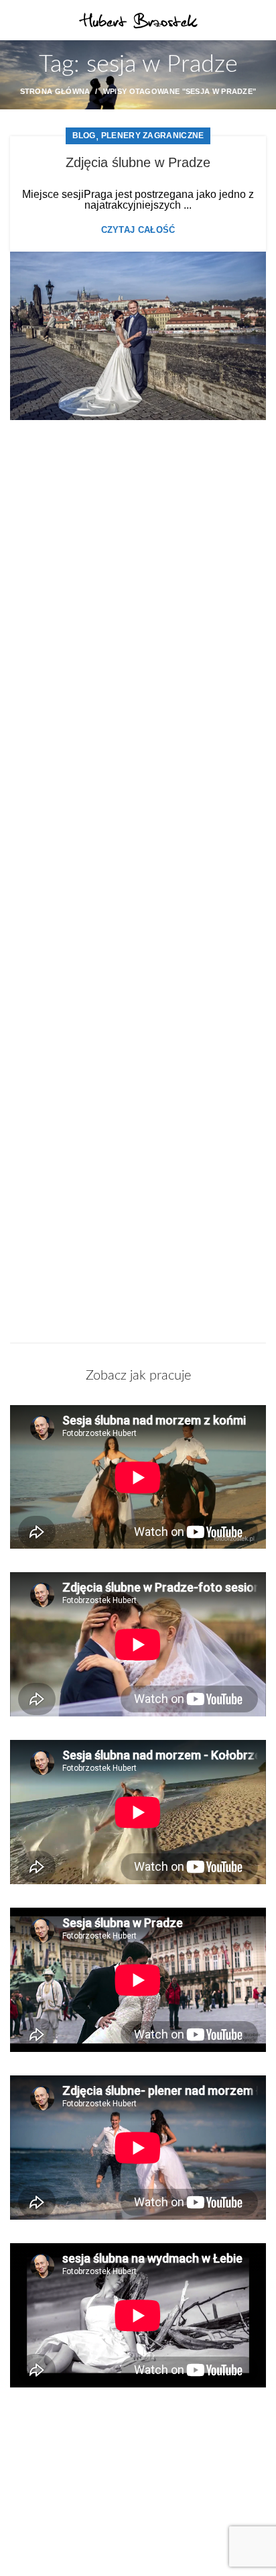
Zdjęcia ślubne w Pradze (138, 162)
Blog (84, 136)
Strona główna (55, 91)
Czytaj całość (138, 230)
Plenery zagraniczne (153, 136)
